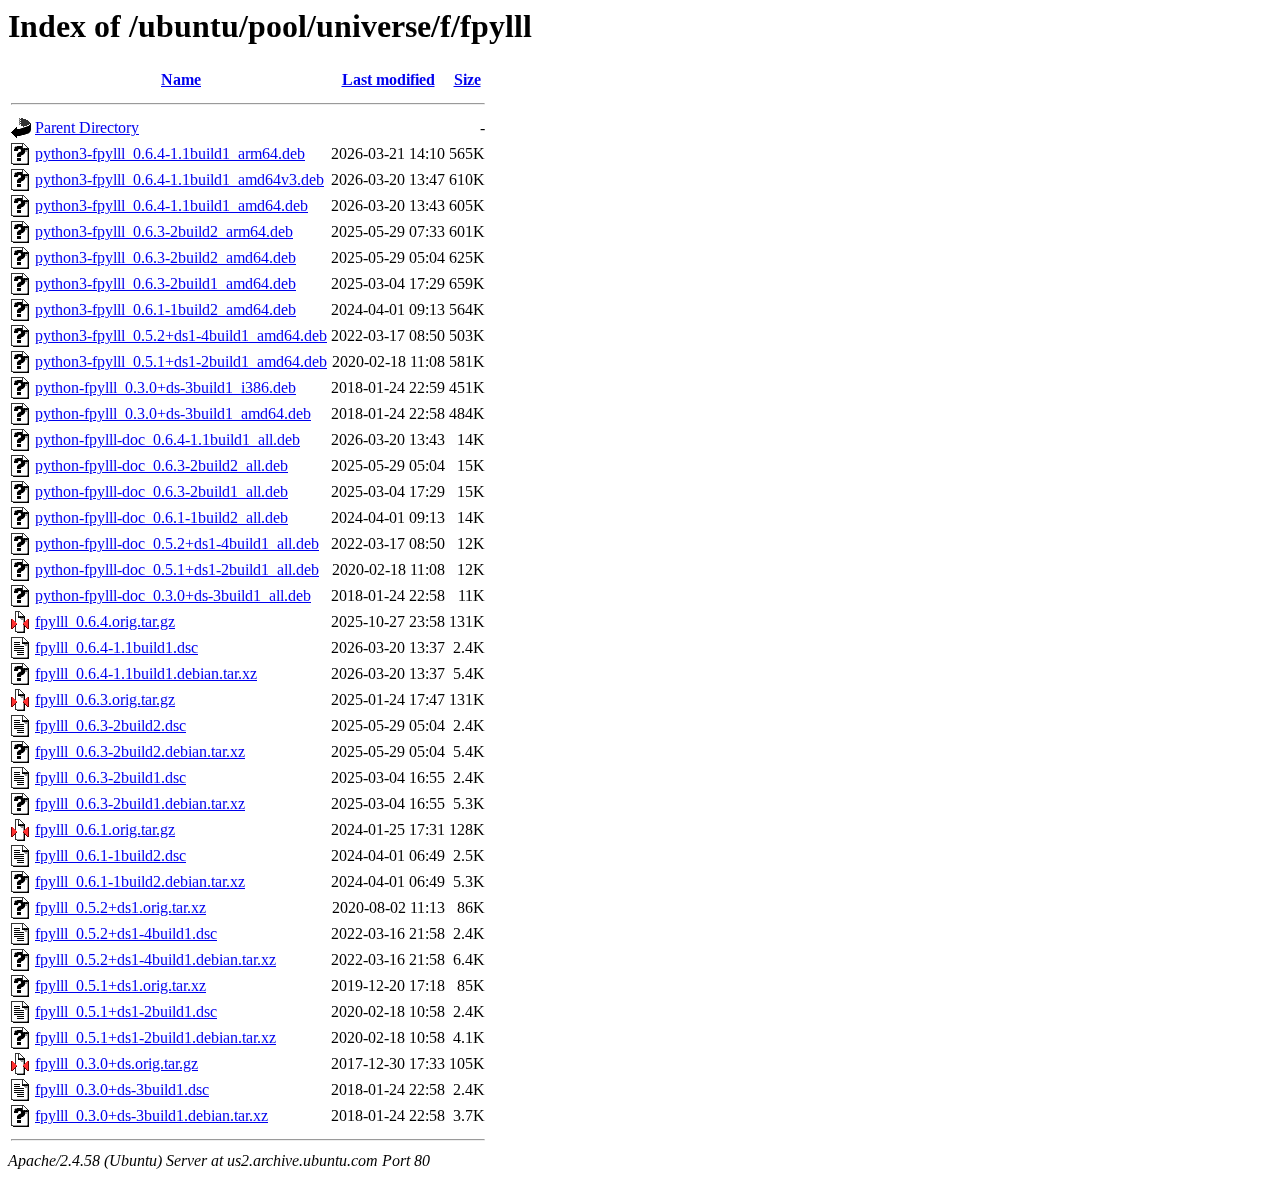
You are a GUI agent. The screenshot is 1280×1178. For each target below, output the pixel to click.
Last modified (388, 79)
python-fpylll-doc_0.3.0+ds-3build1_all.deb (173, 595)
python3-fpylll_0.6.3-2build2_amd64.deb (165, 257)
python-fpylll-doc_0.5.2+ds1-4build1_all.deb (177, 543)
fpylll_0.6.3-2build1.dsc (110, 777)
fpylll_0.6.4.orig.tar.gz (105, 621)
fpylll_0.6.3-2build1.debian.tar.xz (140, 803)
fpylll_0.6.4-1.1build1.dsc (116, 647)
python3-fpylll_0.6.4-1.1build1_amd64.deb (171, 205)
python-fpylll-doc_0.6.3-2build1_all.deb (161, 491)
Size (467, 79)
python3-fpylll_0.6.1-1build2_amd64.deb (165, 309)
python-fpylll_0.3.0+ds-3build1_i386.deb (165, 387)
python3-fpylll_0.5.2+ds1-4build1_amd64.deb (181, 335)
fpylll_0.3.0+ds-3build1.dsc (122, 1089)
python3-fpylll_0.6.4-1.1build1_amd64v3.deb (179, 179)
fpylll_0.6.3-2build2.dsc (110, 725)
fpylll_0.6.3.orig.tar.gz (105, 699)
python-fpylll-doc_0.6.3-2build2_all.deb (161, 465)
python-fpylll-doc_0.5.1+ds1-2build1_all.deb (177, 569)
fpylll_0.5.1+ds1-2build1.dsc (126, 1011)
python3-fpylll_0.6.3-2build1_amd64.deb (165, 283)
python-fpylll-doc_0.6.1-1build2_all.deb (161, 517)
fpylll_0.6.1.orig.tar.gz (105, 829)
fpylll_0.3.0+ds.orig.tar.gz (116, 1063)
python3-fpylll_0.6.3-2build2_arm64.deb (164, 231)
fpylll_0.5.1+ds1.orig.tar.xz (120, 985)
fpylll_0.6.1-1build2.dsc (110, 855)
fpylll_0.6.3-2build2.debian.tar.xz (140, 751)
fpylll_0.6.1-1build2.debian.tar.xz (140, 881)
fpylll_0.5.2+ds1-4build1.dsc (126, 933)
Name (181, 79)
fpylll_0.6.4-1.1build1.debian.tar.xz (146, 673)
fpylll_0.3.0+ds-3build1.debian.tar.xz (151, 1115)
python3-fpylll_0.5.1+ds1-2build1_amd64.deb (181, 361)
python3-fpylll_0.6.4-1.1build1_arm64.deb (170, 153)
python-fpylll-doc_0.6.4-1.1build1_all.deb (167, 439)
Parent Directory (87, 127)
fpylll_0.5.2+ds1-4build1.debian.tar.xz (155, 959)
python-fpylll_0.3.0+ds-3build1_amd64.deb (173, 413)
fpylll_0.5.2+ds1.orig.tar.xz (120, 907)
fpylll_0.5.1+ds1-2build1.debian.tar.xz (155, 1037)
